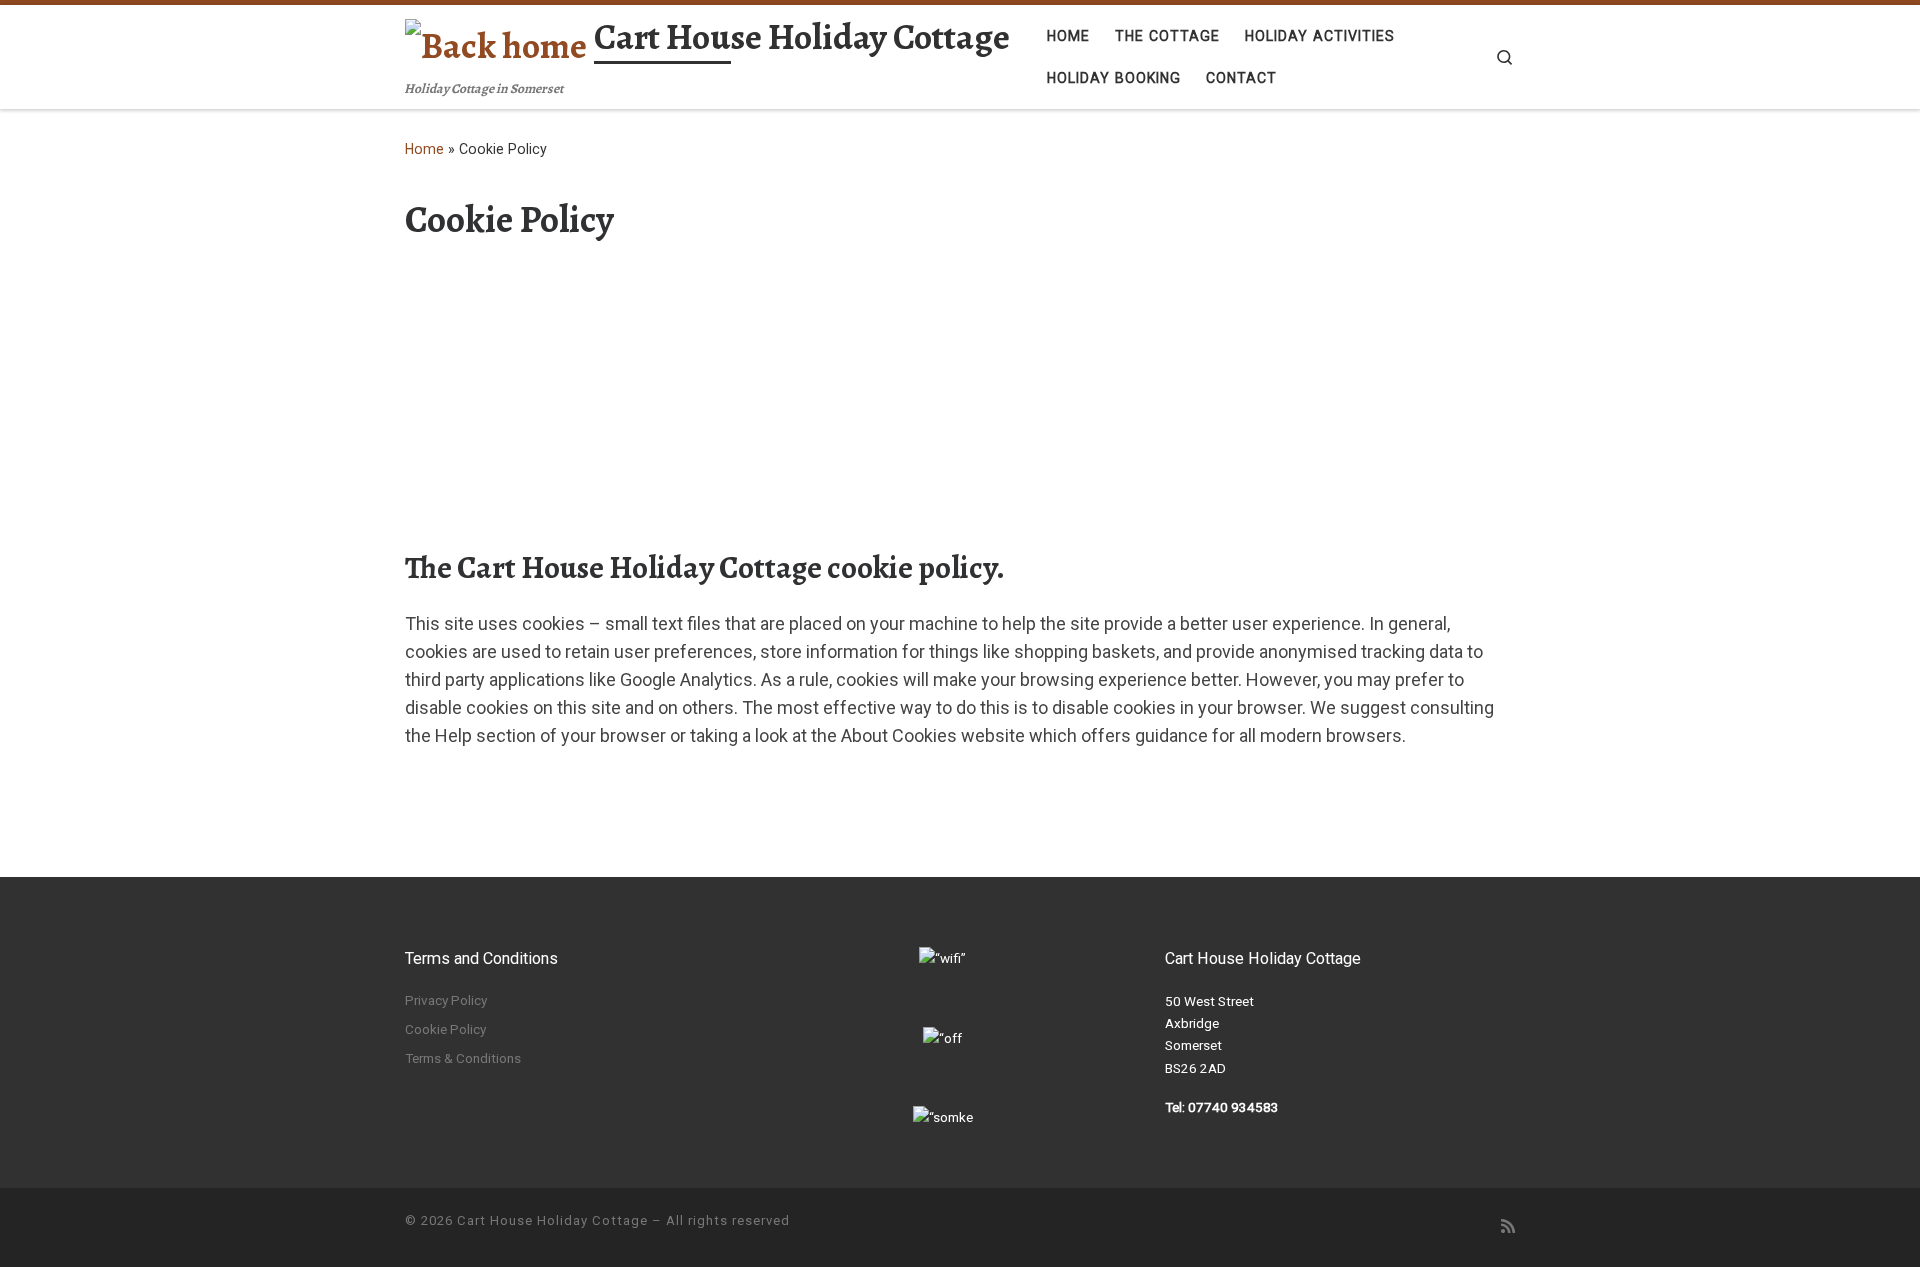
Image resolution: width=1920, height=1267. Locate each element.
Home (424, 149)
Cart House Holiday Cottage (552, 1220)
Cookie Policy (445, 1029)
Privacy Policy (446, 1000)
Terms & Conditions (463, 1058)
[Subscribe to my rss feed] (1508, 1226)
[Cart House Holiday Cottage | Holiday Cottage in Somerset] (496, 41)
